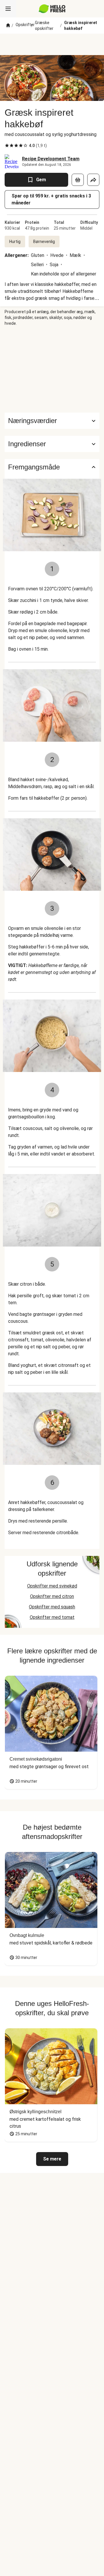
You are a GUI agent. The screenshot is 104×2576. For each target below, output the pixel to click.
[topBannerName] (52, 44)
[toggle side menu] (8, 9)
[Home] (8, 26)
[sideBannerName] (52, 369)
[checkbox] (7, 146)
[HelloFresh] (52, 9)
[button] (52, 444)
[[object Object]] (78, 180)
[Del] (93, 180)
